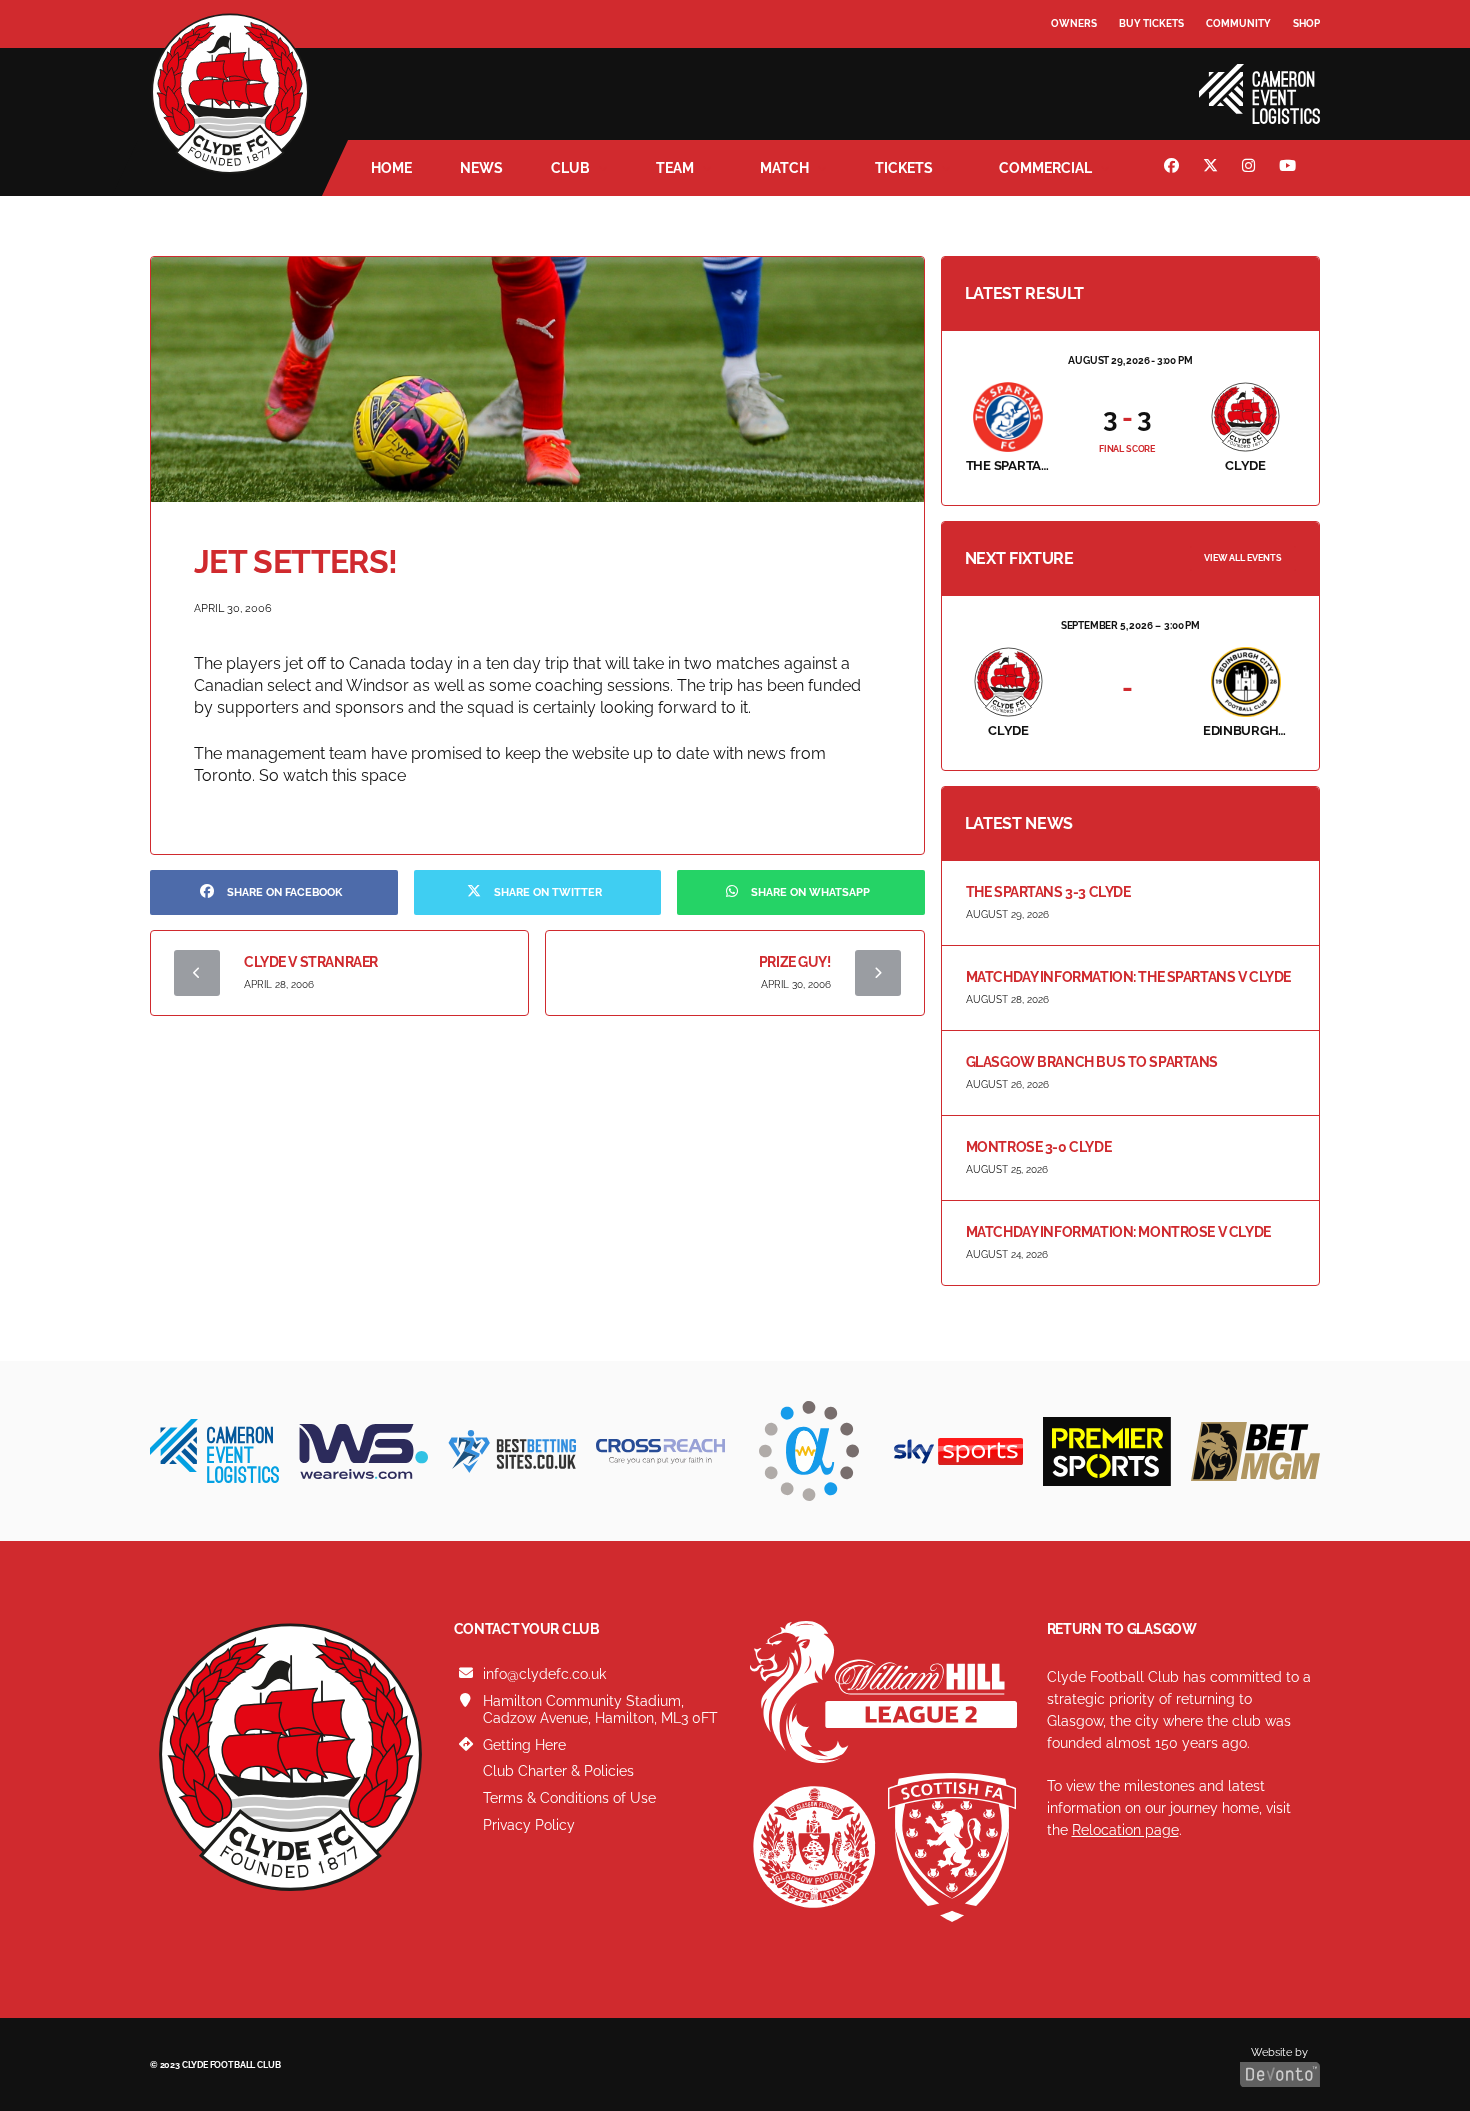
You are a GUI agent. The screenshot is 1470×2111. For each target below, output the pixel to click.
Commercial (1045, 168)
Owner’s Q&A (1087, 79)
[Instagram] (1251, 168)
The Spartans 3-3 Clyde (1048, 892)
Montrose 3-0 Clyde (1038, 1147)
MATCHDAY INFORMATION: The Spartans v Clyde (1128, 977)
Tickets (904, 168)
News (481, 168)
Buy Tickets (1151, 23)
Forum (1071, 64)
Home (391, 168)
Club (570, 168)
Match (784, 168)
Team (675, 168)
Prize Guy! (795, 962)
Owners (1074, 23)
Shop (1306, 23)
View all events (1243, 558)
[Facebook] (1174, 168)
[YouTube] (1290, 168)
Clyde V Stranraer (311, 962)
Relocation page (1125, 1830)
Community (1238, 23)
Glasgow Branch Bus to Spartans (1092, 1062)
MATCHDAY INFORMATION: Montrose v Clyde (1118, 1232)
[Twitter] (1213, 168)
